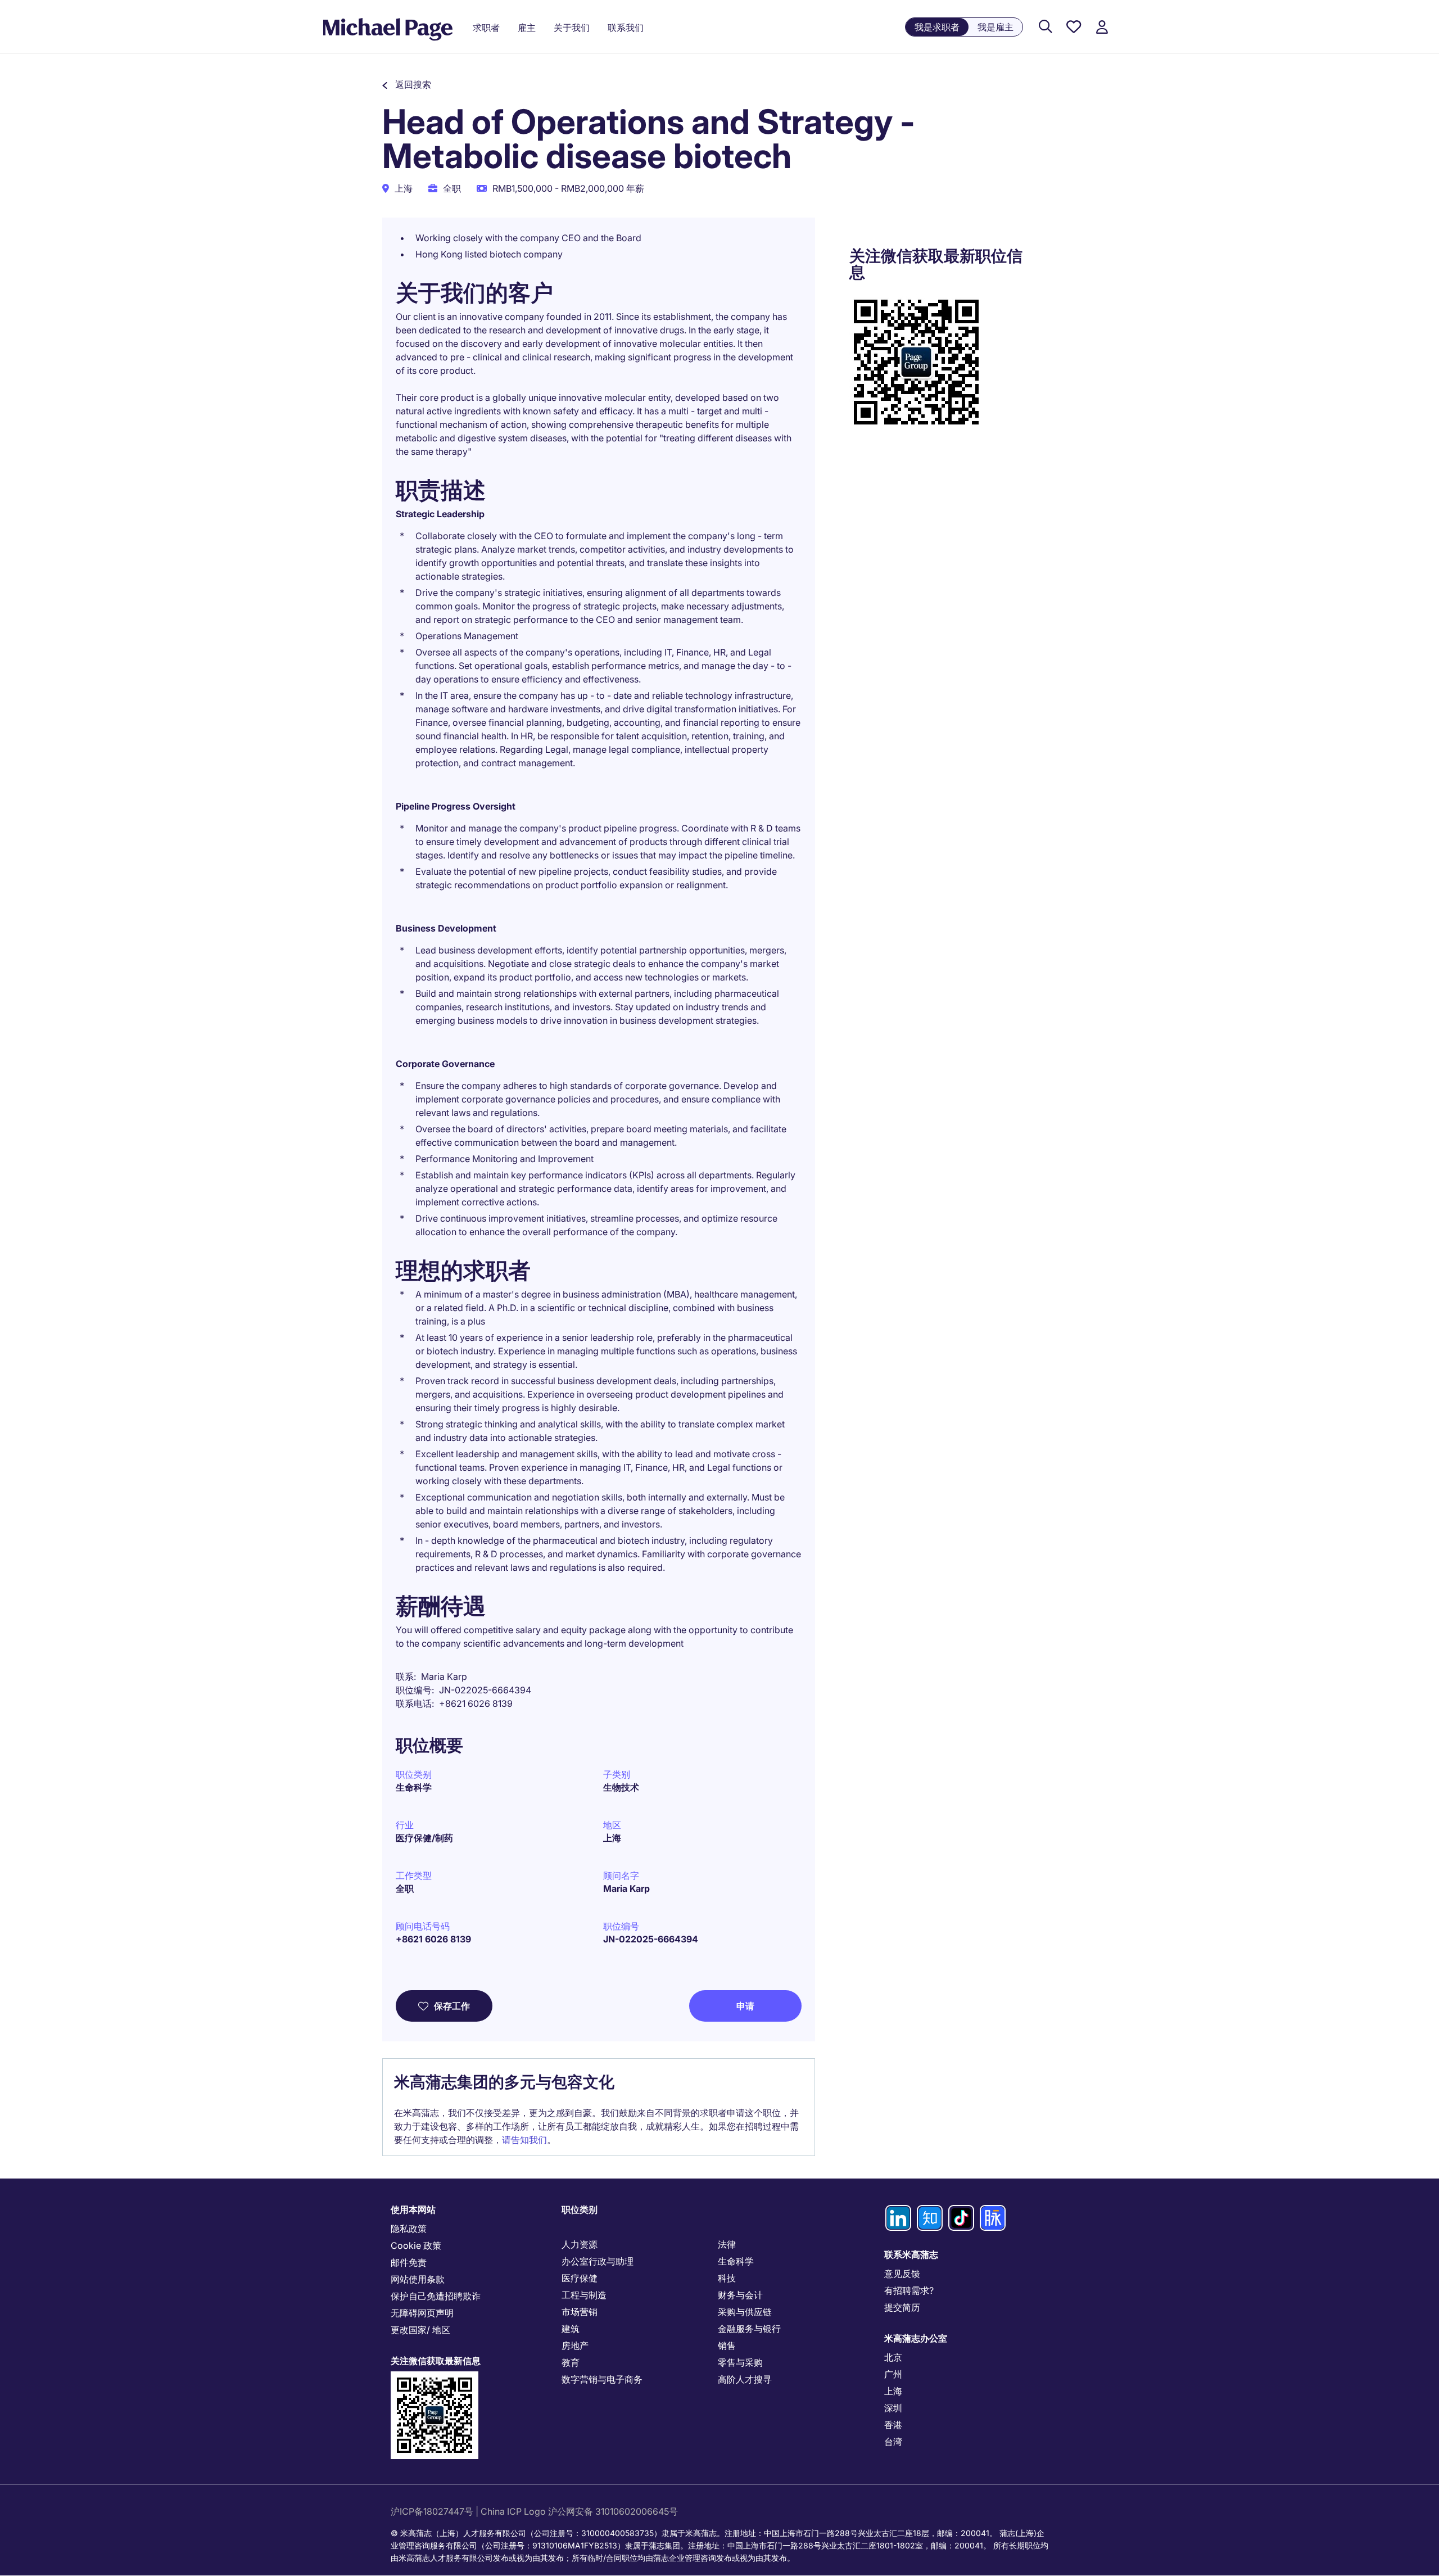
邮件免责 (409, 2262)
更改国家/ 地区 (420, 2330)
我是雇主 (995, 27)
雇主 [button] (527, 28)
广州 (893, 2374)
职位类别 (580, 2209)
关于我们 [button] (572, 28)
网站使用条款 (418, 2279)
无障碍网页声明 (422, 2313)
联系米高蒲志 (911, 2254)
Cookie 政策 (416, 2245)
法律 (727, 2244)
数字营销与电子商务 (602, 2379)
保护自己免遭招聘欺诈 (436, 2296)
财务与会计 (740, 2295)
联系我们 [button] (626, 28)
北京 (893, 2357)
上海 (612, 1838)
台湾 (893, 2442)
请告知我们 (524, 2140)
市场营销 (580, 2312)
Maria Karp (626, 1888)
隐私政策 (409, 2229)
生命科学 (414, 1787)
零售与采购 (740, 2362)
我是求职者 (937, 27)
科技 (727, 2278)
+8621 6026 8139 (433, 1939)
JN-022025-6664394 (651, 1939)
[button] (407, 84)
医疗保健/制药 (424, 1838)
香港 (893, 2425)
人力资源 (580, 2244)
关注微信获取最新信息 (436, 2361)
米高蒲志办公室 (916, 2338)
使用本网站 (413, 2209)
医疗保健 (580, 2278)
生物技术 (621, 1787)
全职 (405, 1888)
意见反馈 (902, 2274)
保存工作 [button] (452, 2006)
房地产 (575, 2345)
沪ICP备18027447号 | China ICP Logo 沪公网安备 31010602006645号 (535, 2511)
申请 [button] (745, 2006)
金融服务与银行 (749, 2329)
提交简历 (902, 2307)
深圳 (893, 2408)
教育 (571, 2362)
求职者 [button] (486, 28)
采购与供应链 (745, 2312)
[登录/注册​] (1102, 27)
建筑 (571, 2329)
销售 (727, 2345)
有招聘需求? (909, 2290)
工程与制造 (584, 2295)
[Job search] (1046, 27)
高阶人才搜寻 (745, 2379)
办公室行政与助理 (598, 2261)
